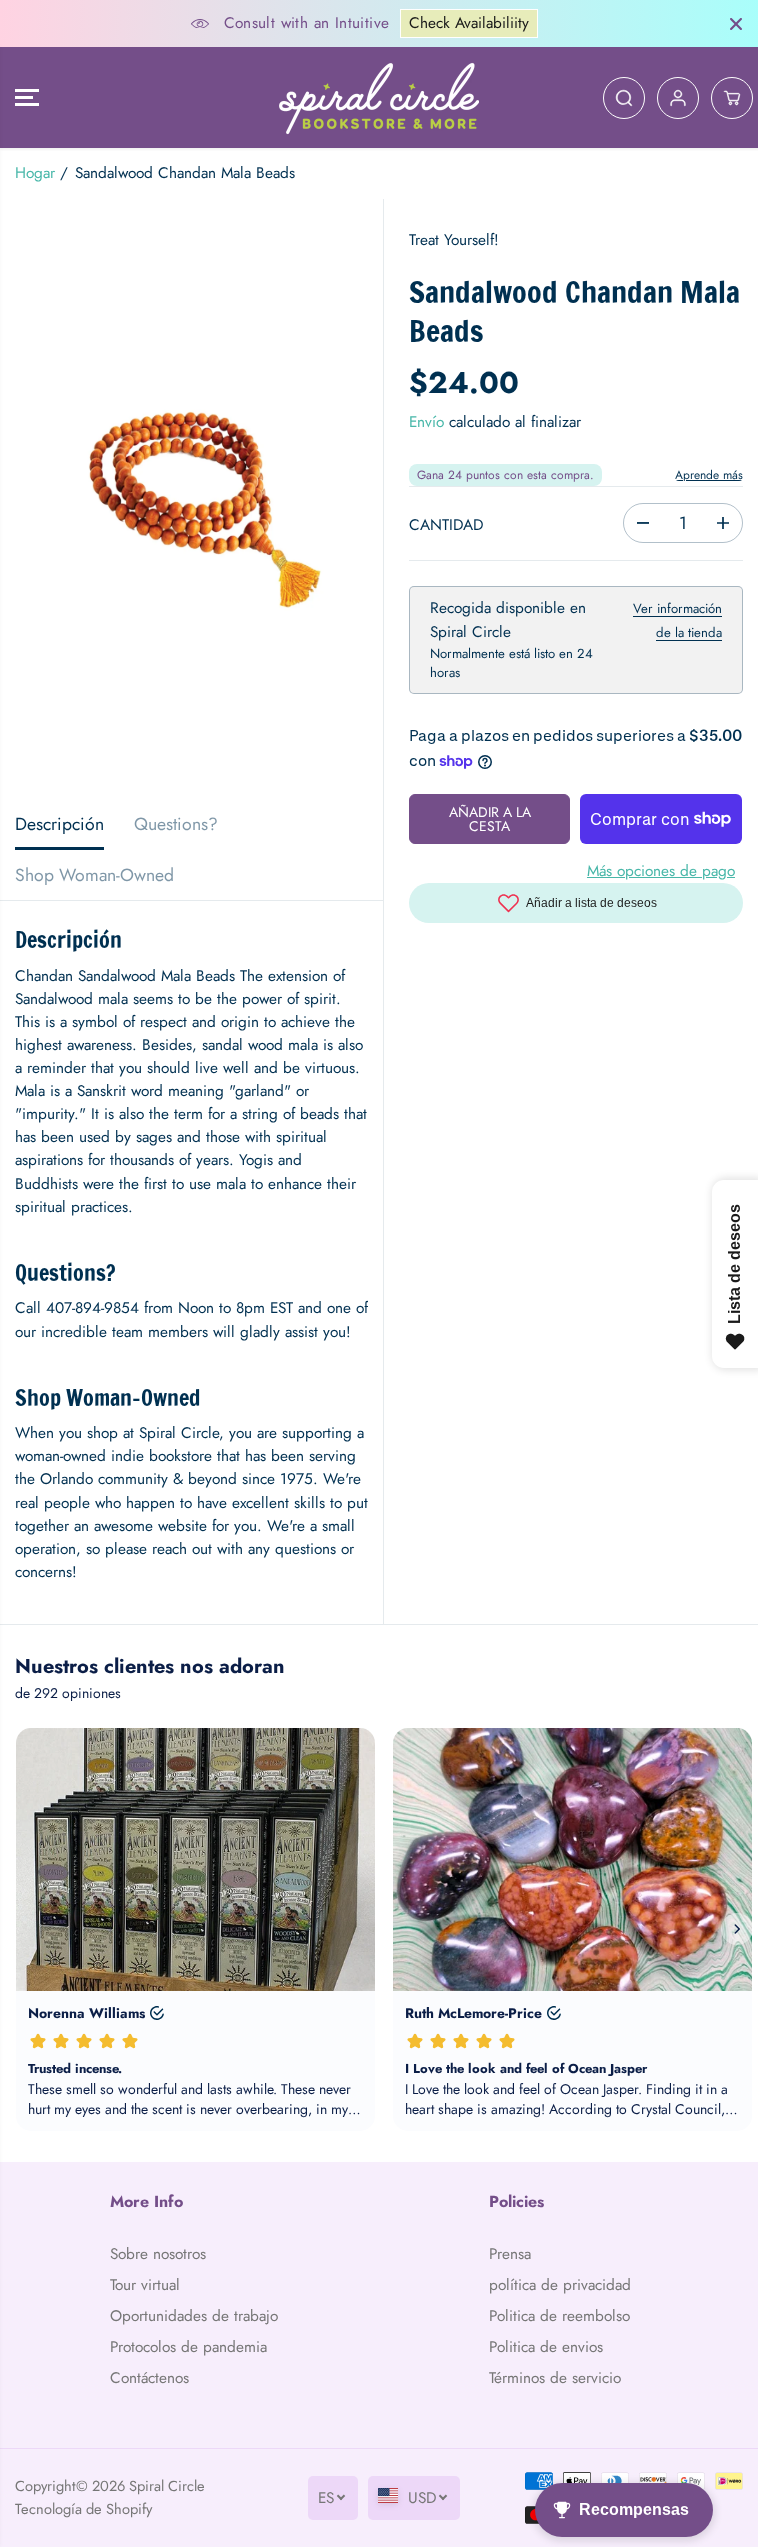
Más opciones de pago (652, 871)
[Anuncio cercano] (726, 24)
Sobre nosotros (157, 2277)
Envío (421, 422)
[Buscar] (614, 98)
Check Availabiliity (464, 23)
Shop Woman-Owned (94, 875)
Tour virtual (144, 2308)
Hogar (35, 173)
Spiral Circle (167, 2531)
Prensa (504, 2277)
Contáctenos (148, 2424)
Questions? (176, 824)
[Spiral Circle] (374, 97)
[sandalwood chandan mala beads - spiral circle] (189, 499)
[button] (27, 97)
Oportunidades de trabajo (168, 2350)
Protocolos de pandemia (187, 2393)
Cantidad (441, 525)
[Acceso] (668, 98)
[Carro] (722, 98)
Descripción (59, 824)
